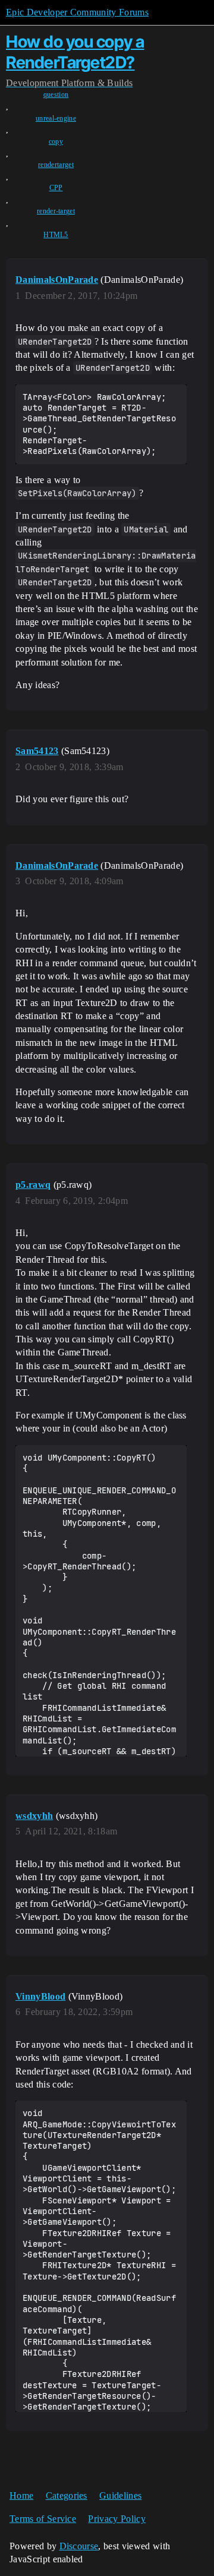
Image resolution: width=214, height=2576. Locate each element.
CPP (56, 188)
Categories (67, 2495)
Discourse (79, 2546)
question (56, 94)
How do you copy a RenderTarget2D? (75, 52)
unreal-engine (56, 118)
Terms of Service (43, 2519)
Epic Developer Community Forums (77, 12)
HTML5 (56, 235)
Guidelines (120, 2495)
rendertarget (56, 165)
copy (56, 141)
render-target (56, 211)
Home (21, 2495)
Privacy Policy (117, 2519)
